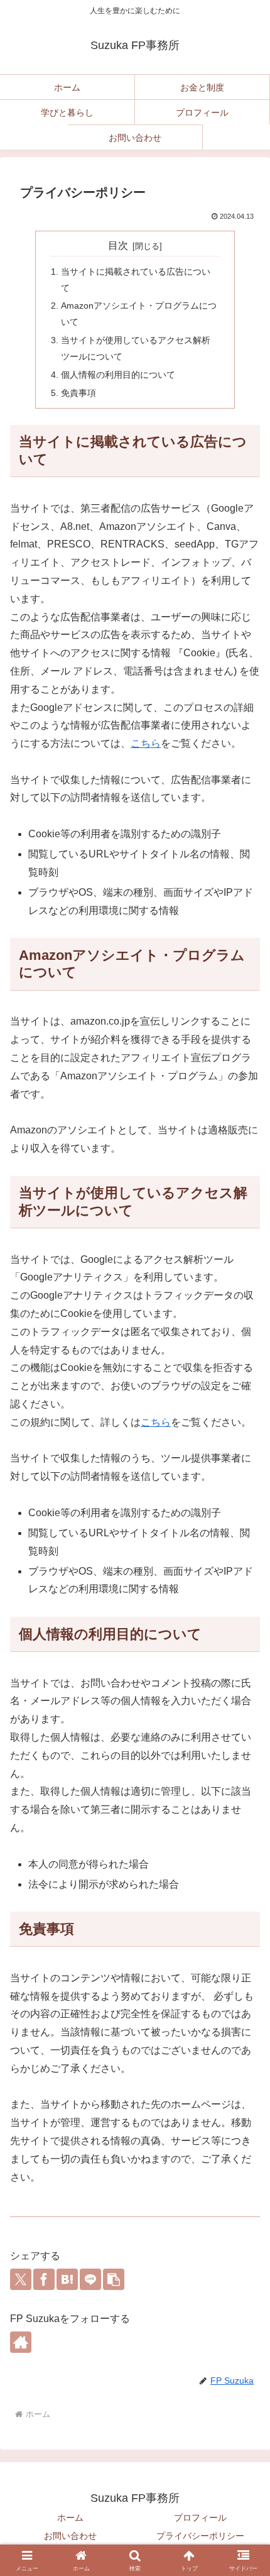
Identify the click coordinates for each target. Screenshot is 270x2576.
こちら (146, 743)
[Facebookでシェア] (44, 2279)
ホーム (70, 2518)
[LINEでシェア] (90, 2279)
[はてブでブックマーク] (67, 2279)
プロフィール (200, 2518)
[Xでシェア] (21, 2279)
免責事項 (78, 393)
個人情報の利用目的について (118, 375)
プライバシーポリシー (200, 2536)
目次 (118, 245)
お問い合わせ (70, 2536)
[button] (114, 2279)
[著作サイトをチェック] (21, 2342)
